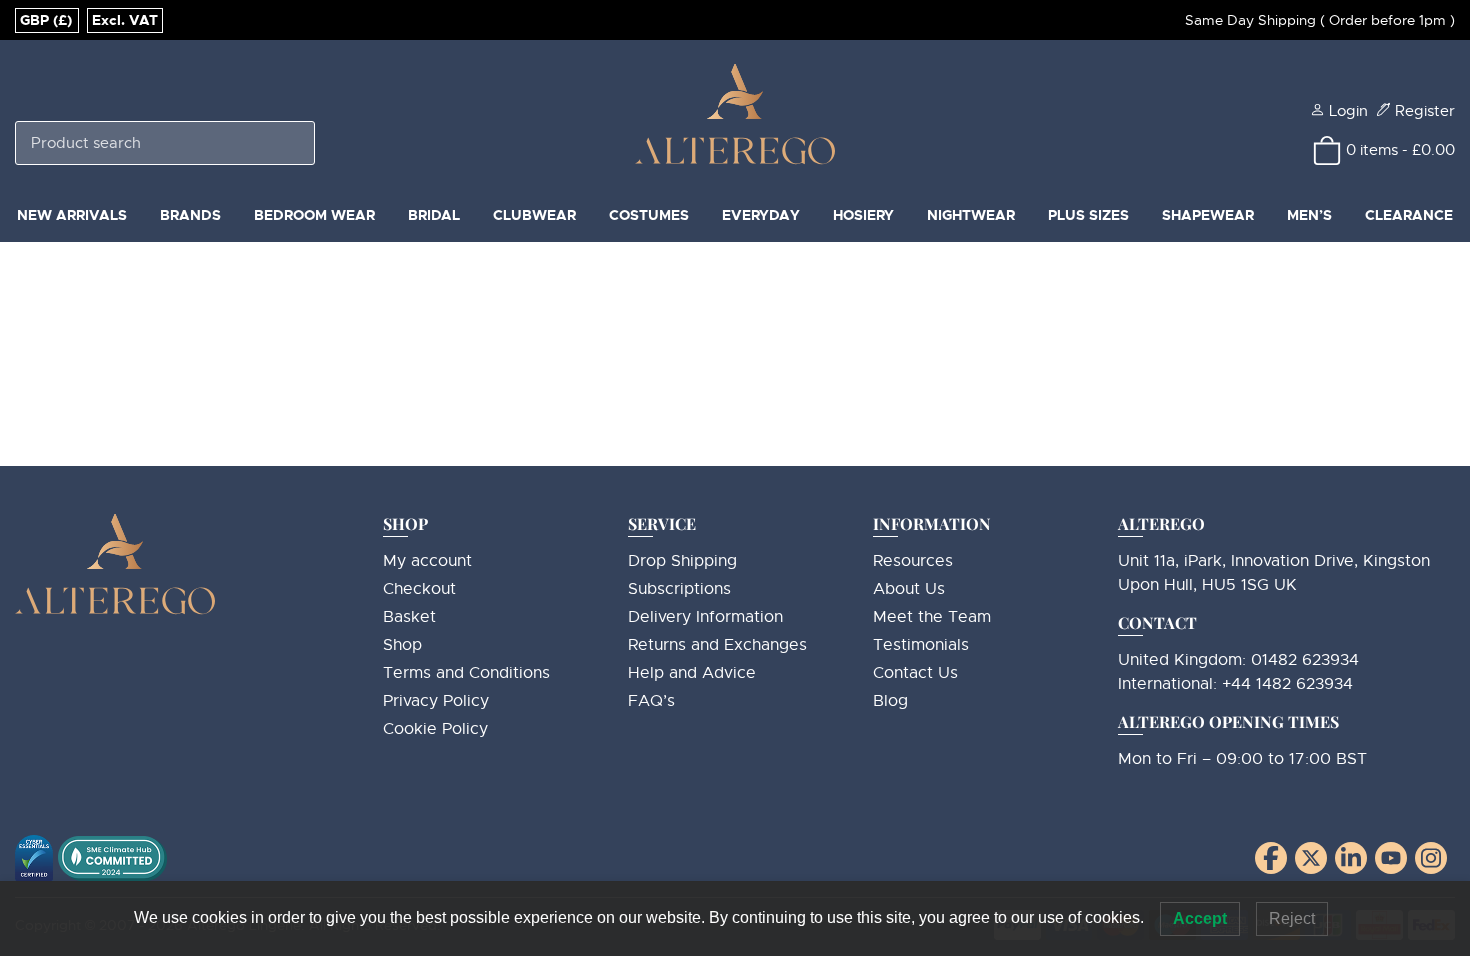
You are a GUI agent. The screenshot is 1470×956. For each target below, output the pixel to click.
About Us (909, 589)
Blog (890, 701)
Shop (402, 645)
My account (427, 561)
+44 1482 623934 (1287, 684)
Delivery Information (705, 617)
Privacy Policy (436, 701)
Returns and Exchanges (717, 645)
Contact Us (915, 673)
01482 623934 (1305, 660)
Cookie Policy (435, 729)
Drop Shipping (682, 561)
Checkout (419, 589)
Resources (913, 561)
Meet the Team (932, 617)
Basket (409, 617)
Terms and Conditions (466, 673)
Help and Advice (692, 673)
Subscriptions (679, 589)
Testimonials (921, 645)
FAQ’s (651, 701)
